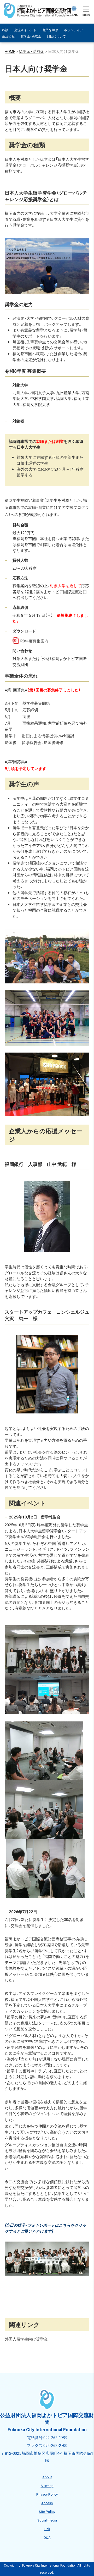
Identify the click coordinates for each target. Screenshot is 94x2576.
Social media (47, 2520)
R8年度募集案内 (34, 641)
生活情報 (8, 36)
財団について (56, 36)
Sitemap (47, 2485)
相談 (5, 30)
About (47, 2477)
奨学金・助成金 (31, 36)
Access (47, 2503)
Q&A (47, 2537)
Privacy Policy (47, 2494)
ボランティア (73, 30)
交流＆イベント (25, 30)
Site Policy (47, 2511)
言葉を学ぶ (50, 30)
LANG (74, 15)
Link (47, 2529)
